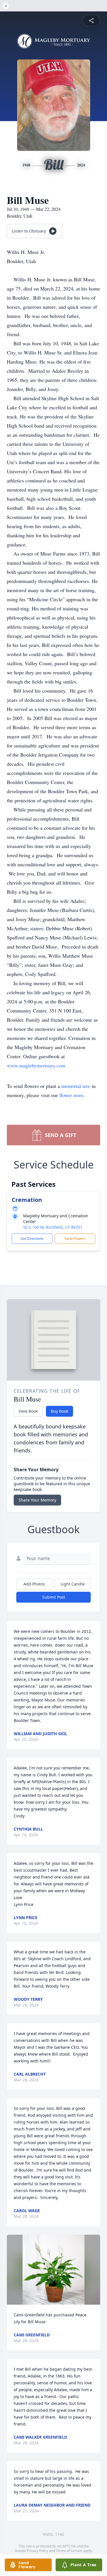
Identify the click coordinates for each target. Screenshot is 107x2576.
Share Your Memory (37, 1500)
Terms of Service (69, 2551)
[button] (54, 2270)
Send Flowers (75, 1239)
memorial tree (76, 1086)
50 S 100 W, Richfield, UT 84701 (53, 1227)
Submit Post (54, 1597)
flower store (71, 1095)
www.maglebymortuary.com (36, 1065)
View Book (28, 1411)
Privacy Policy (38, 2551)
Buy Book (59, 1411)
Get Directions (32, 1239)
